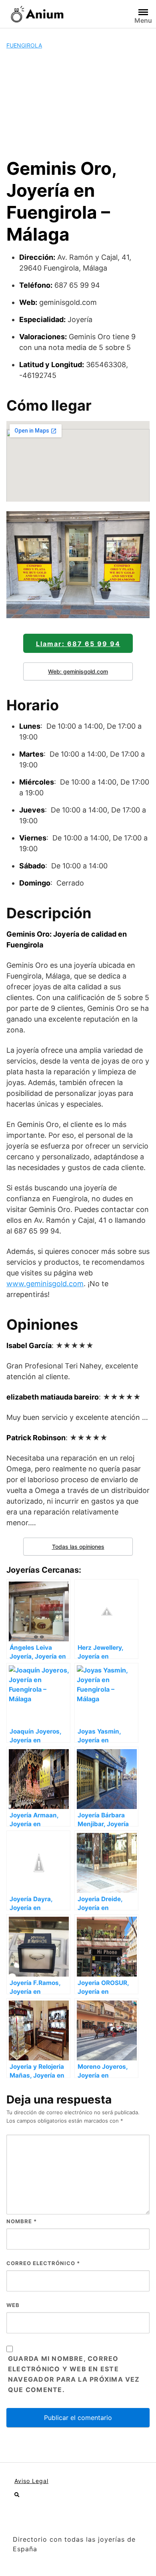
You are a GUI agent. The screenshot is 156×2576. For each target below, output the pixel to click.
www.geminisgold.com (45, 1284)
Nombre (22, 2221)
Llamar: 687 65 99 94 (78, 644)
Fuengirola (24, 45)
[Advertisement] (78, 104)
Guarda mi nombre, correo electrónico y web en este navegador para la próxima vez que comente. (74, 2374)
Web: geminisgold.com (78, 671)
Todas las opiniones (78, 1547)
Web (13, 2305)
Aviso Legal (31, 2481)
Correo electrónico (43, 2263)
